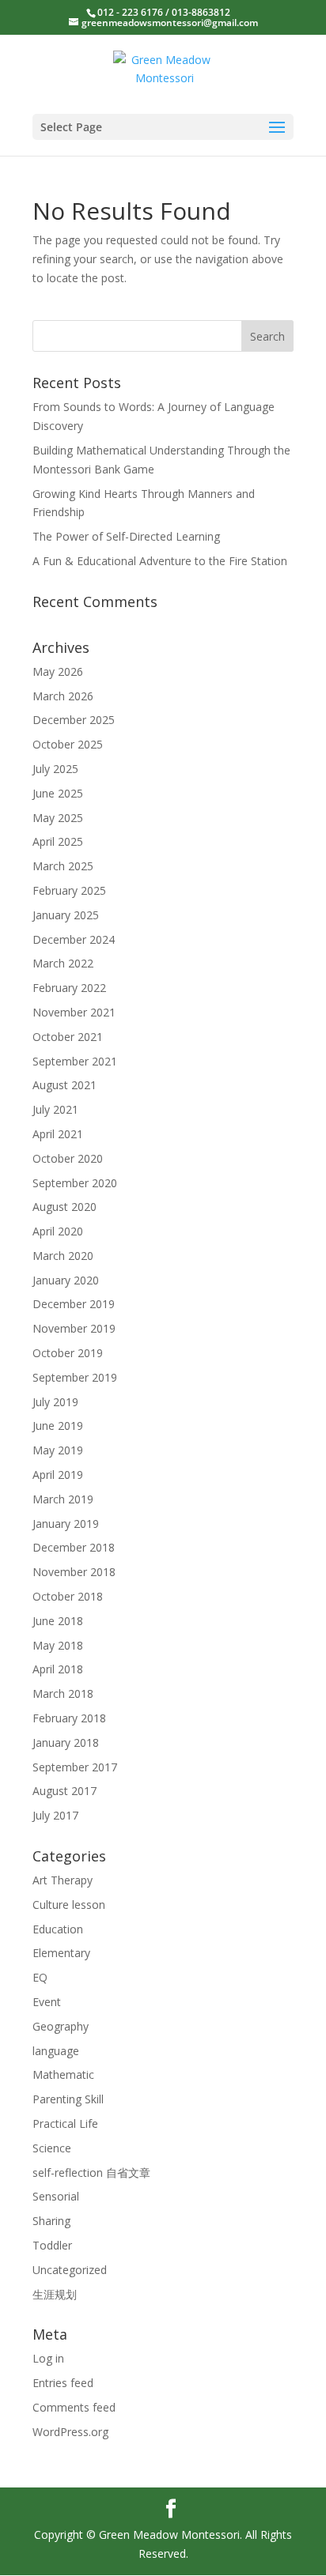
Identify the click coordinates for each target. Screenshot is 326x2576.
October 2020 (68, 1158)
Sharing (51, 2221)
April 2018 (58, 1669)
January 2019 (66, 1524)
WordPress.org (70, 2432)
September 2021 (75, 1061)
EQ (40, 1977)
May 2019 (58, 1450)
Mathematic (63, 2074)
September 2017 (75, 1767)
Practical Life (65, 2123)
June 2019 (58, 1426)
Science (52, 2148)
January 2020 (66, 1280)
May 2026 (58, 671)
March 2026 (63, 696)
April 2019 (58, 1475)
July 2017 (55, 1815)
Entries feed (63, 2383)
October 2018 (68, 1596)
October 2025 (68, 744)
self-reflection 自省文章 (91, 2172)
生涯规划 (55, 2294)
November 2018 (74, 1572)
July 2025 (55, 769)
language (56, 2051)
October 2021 (68, 1037)
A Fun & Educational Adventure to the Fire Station (160, 561)
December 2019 (74, 1304)
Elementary (61, 1953)
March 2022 (63, 963)
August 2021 (64, 1085)
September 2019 (75, 1377)
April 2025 (58, 841)
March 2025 (63, 866)
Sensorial (56, 2196)
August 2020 (64, 1207)
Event (47, 2002)
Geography (61, 2026)
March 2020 (63, 1256)
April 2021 (58, 1134)
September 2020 (75, 1183)
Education (58, 1929)
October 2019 (68, 1353)
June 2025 (58, 793)
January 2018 (66, 1742)
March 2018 (63, 1693)
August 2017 (64, 1791)
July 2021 (55, 1109)
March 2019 (63, 1499)
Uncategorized (70, 2270)
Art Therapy (63, 1880)
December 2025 (74, 720)
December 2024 (74, 939)
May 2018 (58, 1645)
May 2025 (58, 818)
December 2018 (74, 1547)
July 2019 (55, 1402)
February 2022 (69, 988)
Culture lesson (69, 1905)
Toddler (52, 2245)
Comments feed (74, 2407)
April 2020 (58, 1231)
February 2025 (69, 890)
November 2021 (74, 1012)
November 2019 (74, 1328)
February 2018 (69, 1718)
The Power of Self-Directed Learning (126, 536)
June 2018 (58, 1621)
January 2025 (66, 915)
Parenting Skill (68, 2099)
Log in (48, 2358)
